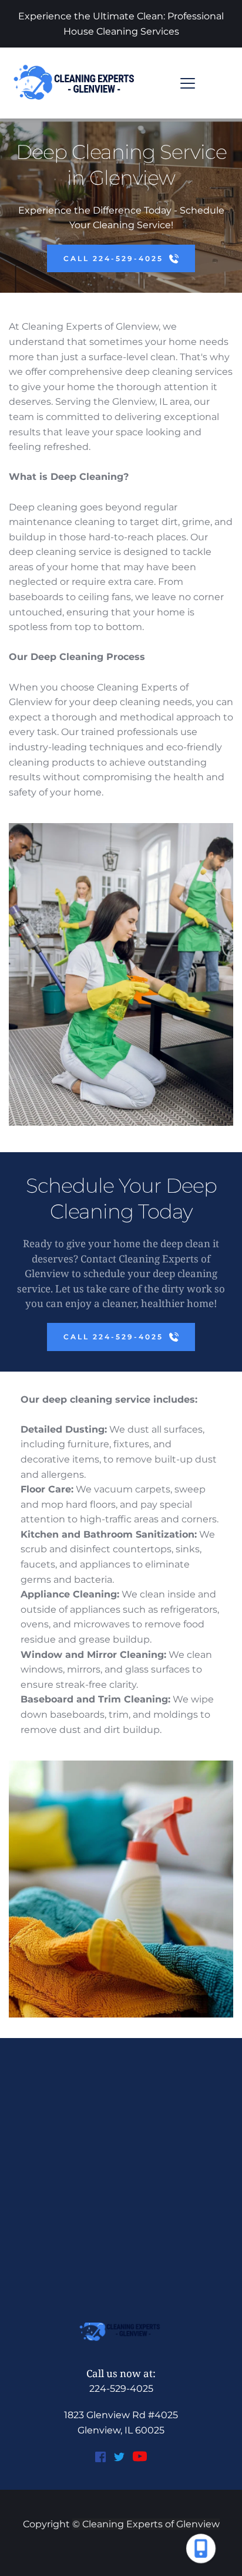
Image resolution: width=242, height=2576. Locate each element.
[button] (188, 83)
